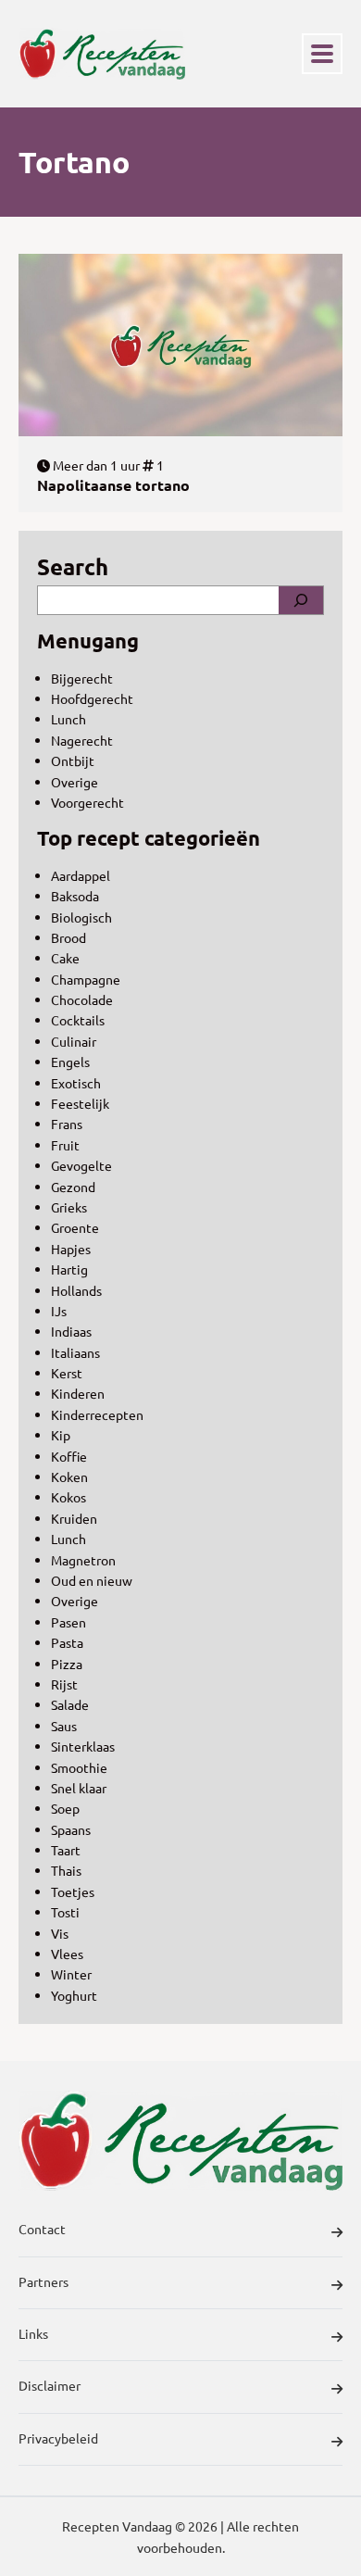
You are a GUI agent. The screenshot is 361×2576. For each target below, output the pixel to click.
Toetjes (73, 1891)
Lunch (68, 719)
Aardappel (81, 875)
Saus (64, 1726)
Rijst (64, 1684)
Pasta (67, 1642)
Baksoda (75, 896)
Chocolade (82, 999)
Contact (42, 2229)
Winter (71, 1974)
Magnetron (83, 1560)
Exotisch (76, 1083)
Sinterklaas (83, 1746)
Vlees (67, 1954)
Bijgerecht (82, 678)
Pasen (68, 1622)
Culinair (74, 1041)
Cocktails (78, 1020)
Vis (60, 1933)
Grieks (69, 1207)
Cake (65, 958)
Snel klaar (79, 1788)
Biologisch (81, 917)
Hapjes (71, 1249)
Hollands (76, 1290)
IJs (59, 1311)
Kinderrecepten (97, 1414)
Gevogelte (81, 1165)
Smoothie (79, 1767)
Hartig (69, 1269)
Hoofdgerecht (92, 698)
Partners (44, 2281)
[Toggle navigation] (322, 54)
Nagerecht (82, 740)
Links (33, 2333)
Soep (65, 1808)
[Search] (301, 600)
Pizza (67, 1664)
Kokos (68, 1497)
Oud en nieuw (92, 1580)
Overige (75, 782)
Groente (75, 1227)
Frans (67, 1124)
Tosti (65, 1912)
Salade (70, 1704)
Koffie (69, 1456)
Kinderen (78, 1393)
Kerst (67, 1373)
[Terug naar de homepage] (102, 54)
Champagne (86, 979)
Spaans (71, 1829)
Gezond (73, 1187)
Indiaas (71, 1331)
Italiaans (75, 1352)
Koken (69, 1476)
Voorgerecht (87, 802)
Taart (66, 1850)
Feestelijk (80, 1103)
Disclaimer (50, 2385)
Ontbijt (73, 760)
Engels (70, 1062)
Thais (66, 1870)
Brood (68, 937)
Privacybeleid (58, 2438)
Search (73, 566)
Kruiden (74, 1518)
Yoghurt (74, 1995)
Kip (61, 1435)
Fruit (65, 1145)
